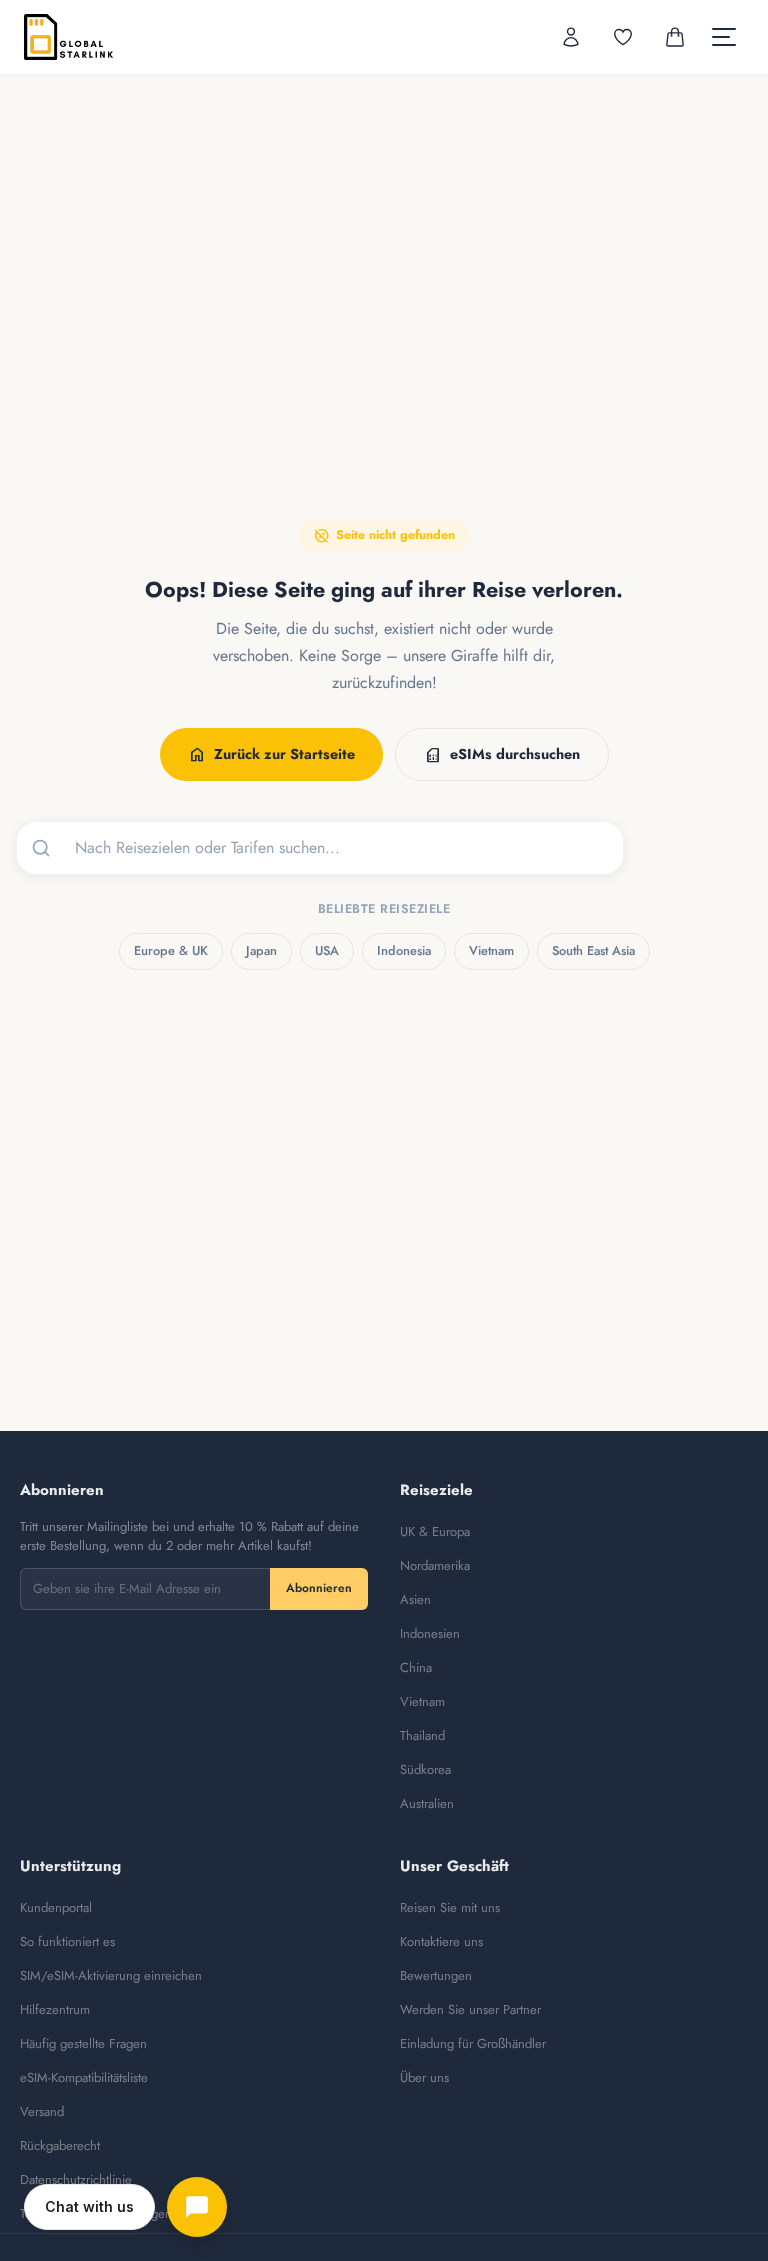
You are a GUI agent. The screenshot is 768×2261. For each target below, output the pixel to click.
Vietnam (491, 950)
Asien (415, 1599)
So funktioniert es (67, 1941)
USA (327, 950)
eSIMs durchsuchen (502, 755)
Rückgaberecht (60, 2145)
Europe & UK (171, 950)
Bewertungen (436, 1975)
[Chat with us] (197, 2207)
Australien (427, 1803)
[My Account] (571, 37)
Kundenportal (56, 1907)
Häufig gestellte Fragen (83, 2043)
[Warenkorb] (675, 37)
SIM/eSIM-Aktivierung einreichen (111, 1975)
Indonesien (430, 1633)
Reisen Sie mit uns (450, 1907)
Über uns (424, 2077)
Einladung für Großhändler (473, 2043)
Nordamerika (435, 1565)
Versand (42, 2111)
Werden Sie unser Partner (470, 2009)
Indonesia (404, 950)
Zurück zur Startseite (271, 755)
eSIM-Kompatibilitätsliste (84, 2077)
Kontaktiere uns (441, 1941)
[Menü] (724, 37)
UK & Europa (435, 1531)
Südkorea (425, 1769)
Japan (261, 950)
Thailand (422, 1735)
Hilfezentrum (55, 2009)
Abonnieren (319, 1588)
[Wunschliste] (623, 37)
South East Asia (593, 950)
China (416, 1667)
